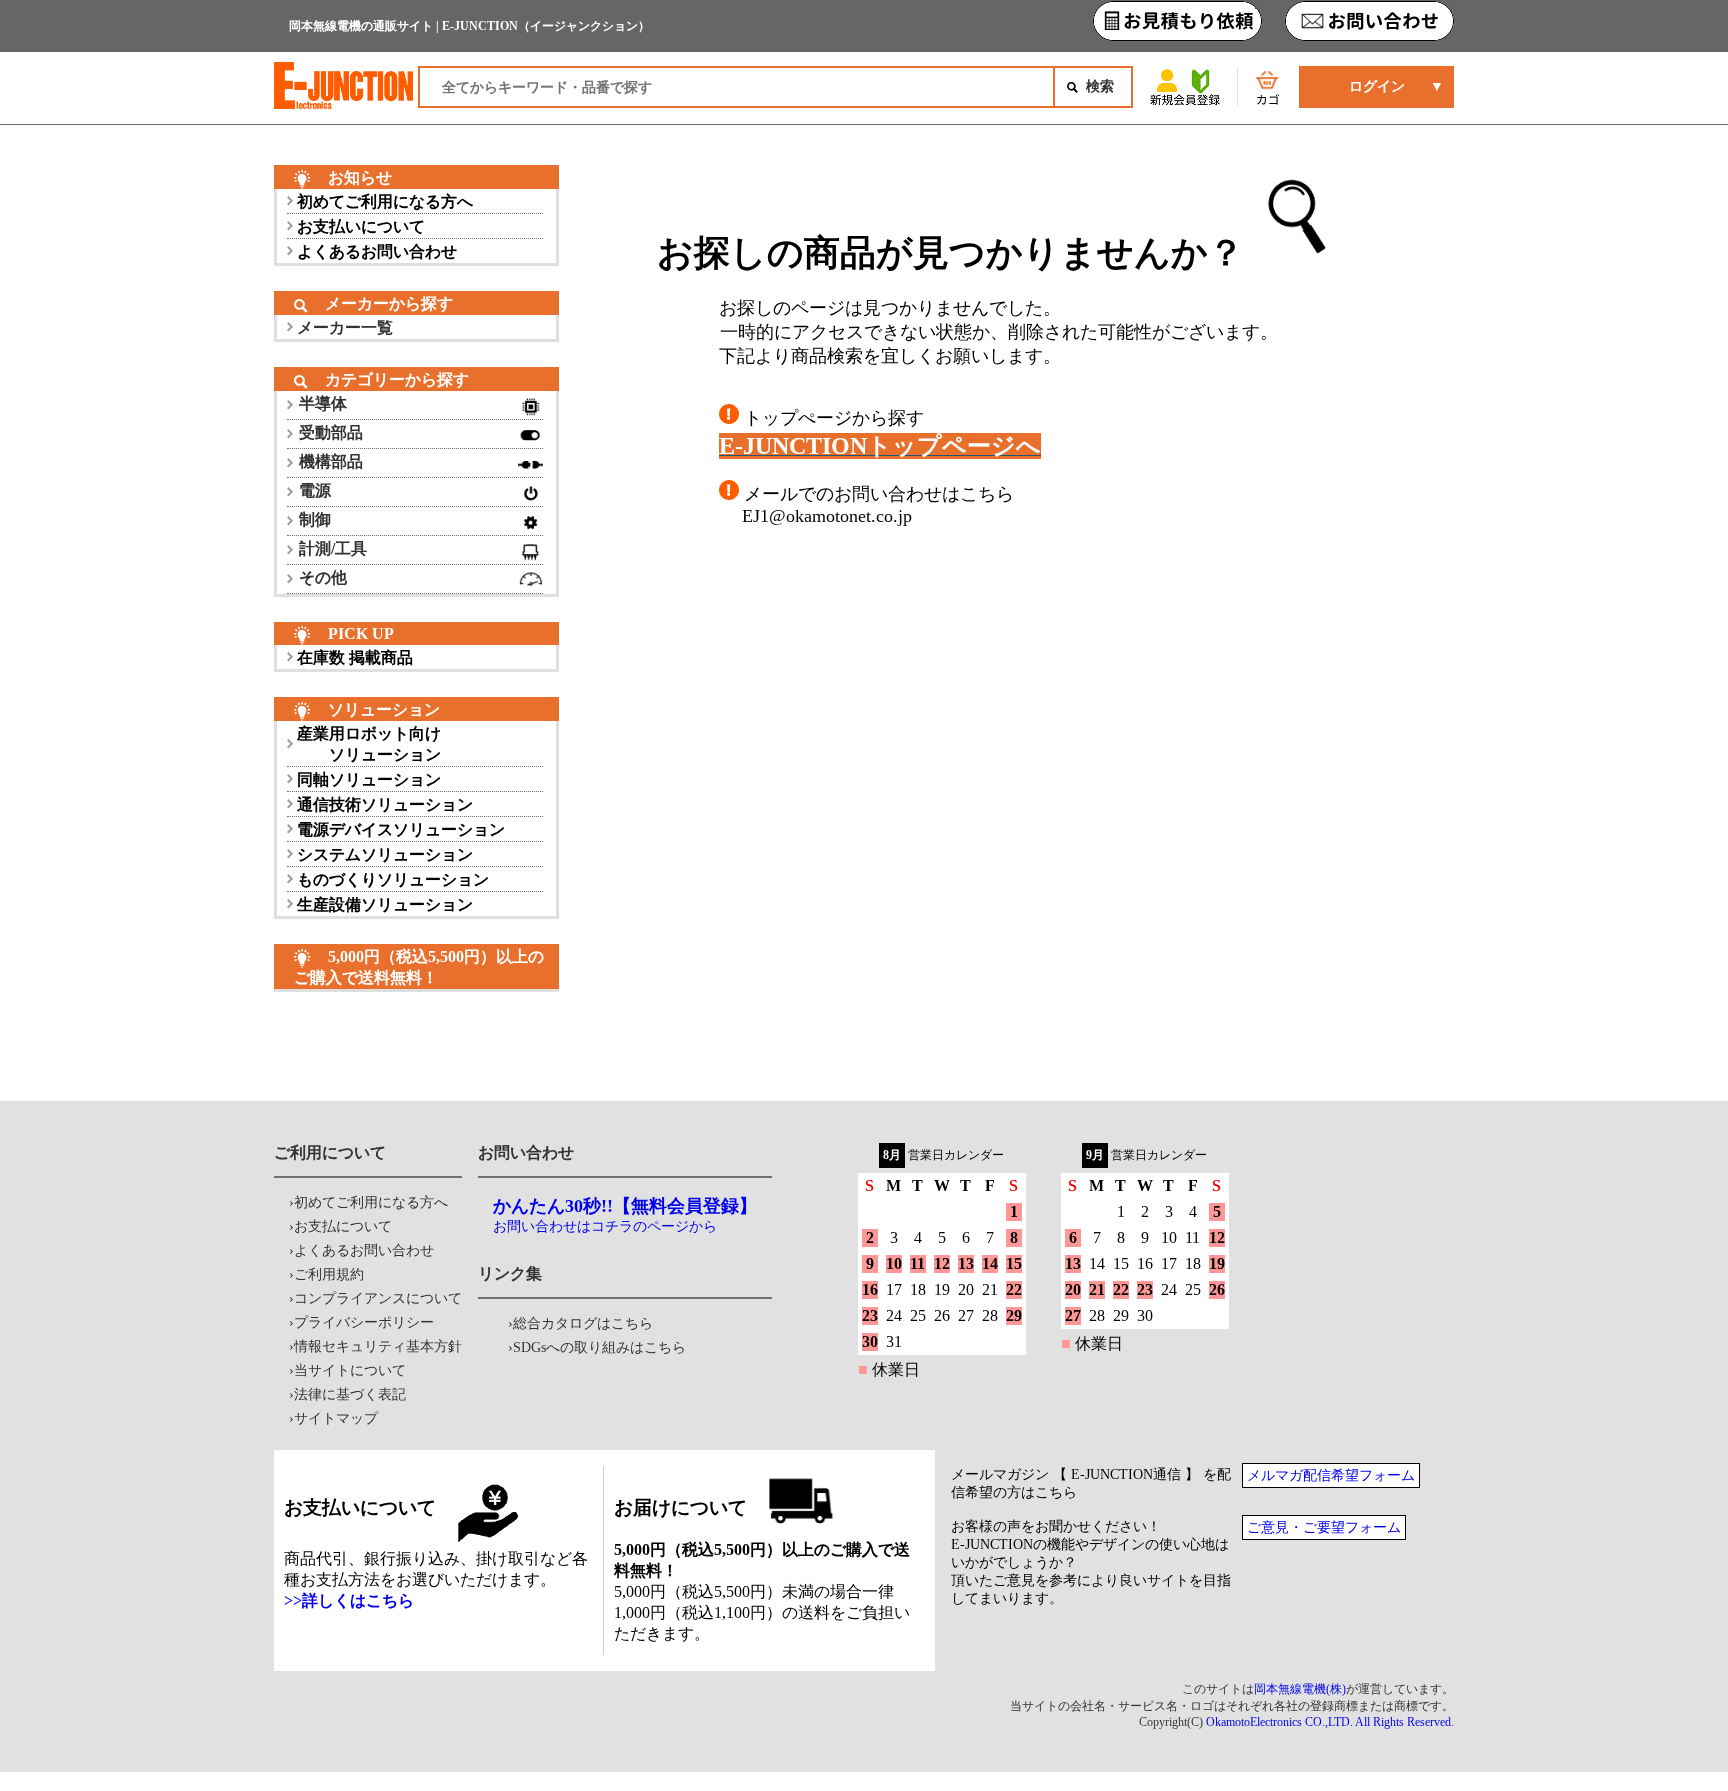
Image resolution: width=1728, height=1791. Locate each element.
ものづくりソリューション (393, 879)
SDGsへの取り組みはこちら (599, 1347)
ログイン (1377, 86)
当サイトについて (350, 1370)
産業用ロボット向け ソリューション (369, 744)
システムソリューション (385, 854)
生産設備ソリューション (385, 904)
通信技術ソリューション (385, 804)
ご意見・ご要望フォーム (1324, 1527)
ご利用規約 (329, 1274)
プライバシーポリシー (364, 1322)
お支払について (343, 1226)
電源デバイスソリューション (401, 829)
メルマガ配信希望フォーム (1331, 1475)
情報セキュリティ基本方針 (378, 1346)
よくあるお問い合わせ (377, 251)
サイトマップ (336, 1418)
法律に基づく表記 (350, 1394)
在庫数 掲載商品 (355, 657)
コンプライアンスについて (378, 1298)
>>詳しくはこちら (349, 1600)
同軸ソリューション (369, 779)
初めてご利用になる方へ (385, 201)
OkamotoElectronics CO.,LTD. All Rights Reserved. (1330, 1722)
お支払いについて (361, 226)
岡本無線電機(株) (1300, 1689)
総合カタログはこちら (583, 1323)
